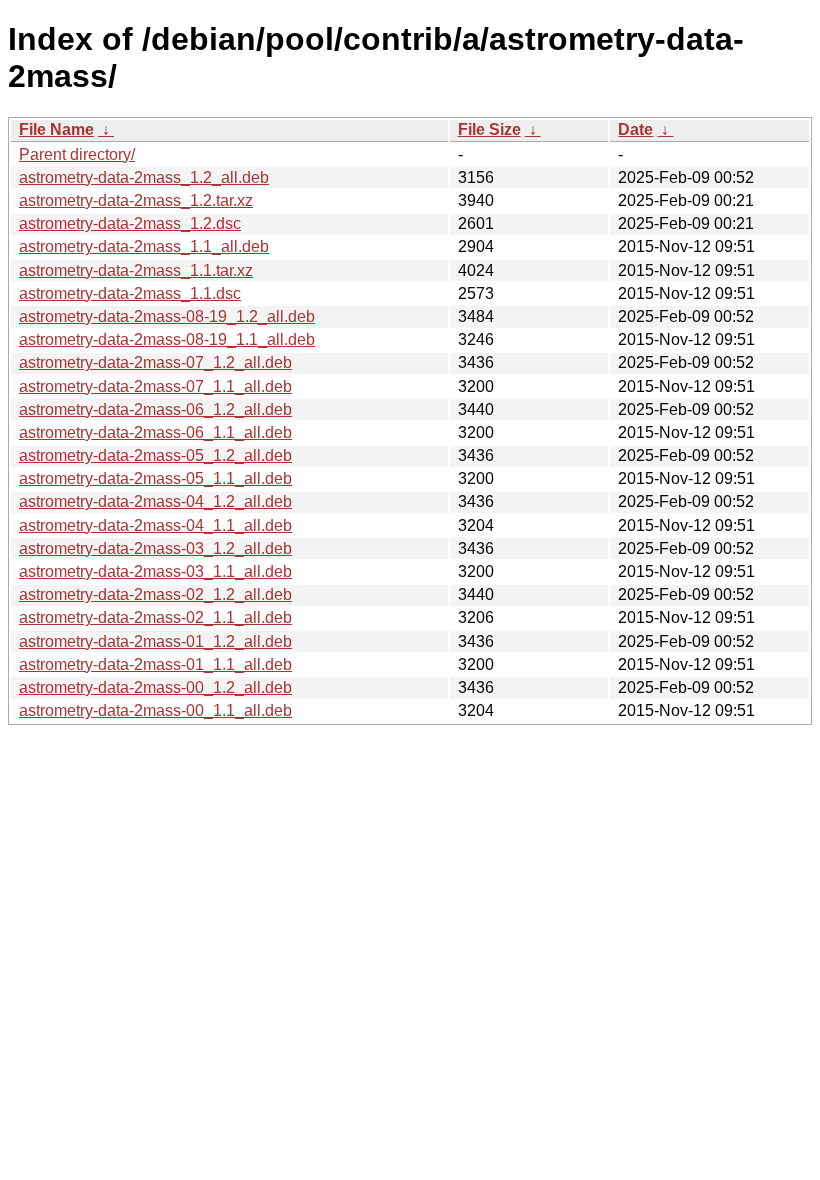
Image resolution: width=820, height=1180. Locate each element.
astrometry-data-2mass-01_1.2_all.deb (155, 641)
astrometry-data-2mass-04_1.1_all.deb (155, 525)
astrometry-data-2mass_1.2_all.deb (144, 177)
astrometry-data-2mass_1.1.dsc (130, 293)
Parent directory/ (77, 154)
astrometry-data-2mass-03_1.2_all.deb (155, 548)
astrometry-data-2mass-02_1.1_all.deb (155, 617)
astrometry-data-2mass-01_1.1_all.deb (155, 664)
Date (635, 129)
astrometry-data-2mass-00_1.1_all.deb (155, 710)
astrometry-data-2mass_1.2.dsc (130, 223)
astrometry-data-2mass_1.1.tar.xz (136, 270)
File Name (56, 129)
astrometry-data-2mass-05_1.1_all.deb (155, 478)
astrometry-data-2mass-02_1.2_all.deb (155, 594)
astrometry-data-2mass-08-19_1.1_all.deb (167, 339)
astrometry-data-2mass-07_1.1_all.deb (155, 386)
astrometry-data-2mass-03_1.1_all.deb (155, 571)
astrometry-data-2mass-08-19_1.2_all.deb (167, 316)
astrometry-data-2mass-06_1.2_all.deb (155, 409)
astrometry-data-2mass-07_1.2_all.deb (155, 362)
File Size (489, 129)
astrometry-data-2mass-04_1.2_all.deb (155, 501)
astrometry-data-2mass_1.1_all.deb (144, 246)
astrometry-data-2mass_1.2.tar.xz (136, 200)
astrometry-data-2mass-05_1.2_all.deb (155, 455)
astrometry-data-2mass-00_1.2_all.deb (155, 687)
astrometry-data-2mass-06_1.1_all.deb (155, 432)
